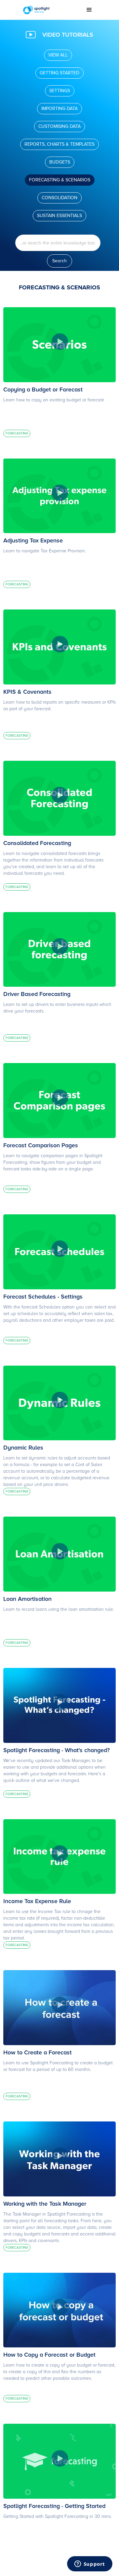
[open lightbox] (59, 345)
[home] (50, 10)
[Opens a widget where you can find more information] (90, 2564)
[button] (89, 10)
